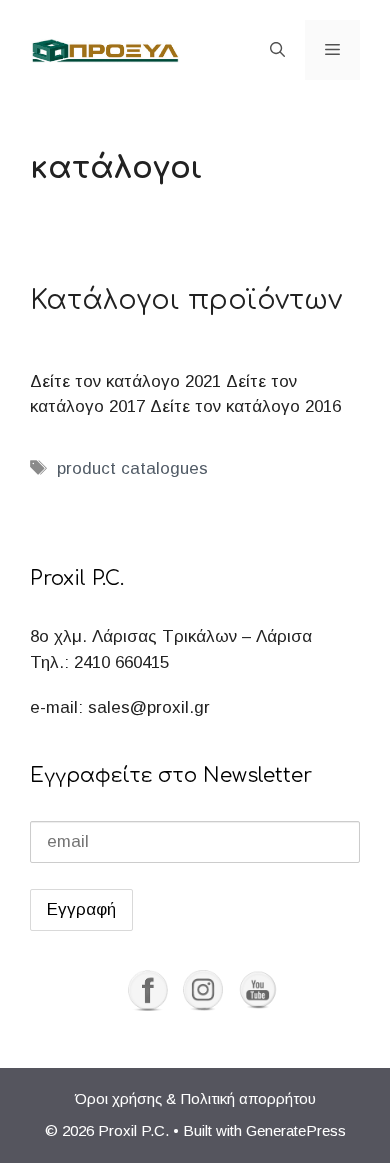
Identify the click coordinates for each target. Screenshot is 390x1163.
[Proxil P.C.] (105, 49)
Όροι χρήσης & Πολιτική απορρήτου (195, 1098)
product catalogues (132, 468)
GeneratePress (296, 1130)
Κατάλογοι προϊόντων (186, 300)
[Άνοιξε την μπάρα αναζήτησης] (277, 50)
